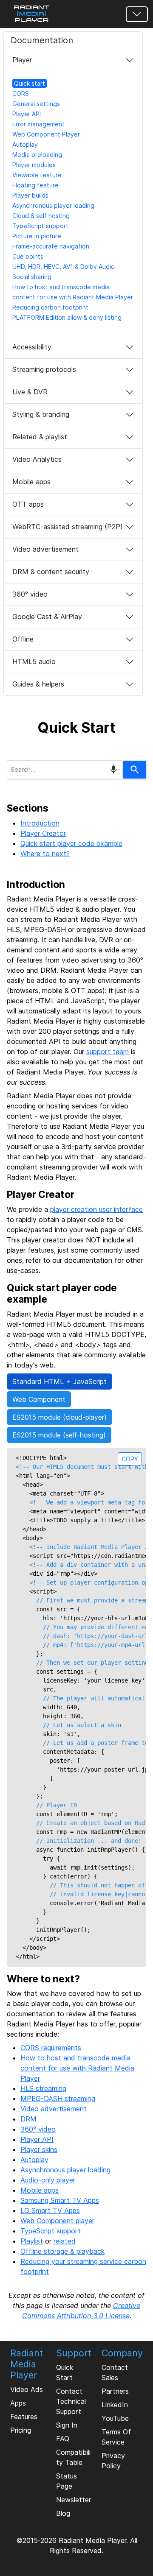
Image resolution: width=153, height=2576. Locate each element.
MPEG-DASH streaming (58, 2099)
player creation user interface (96, 1209)
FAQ (63, 2439)
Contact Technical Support (71, 2401)
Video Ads (27, 2389)
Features (24, 2417)
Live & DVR (30, 392)
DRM (28, 2119)
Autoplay (25, 144)
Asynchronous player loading (53, 205)
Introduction (40, 823)
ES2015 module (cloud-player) (59, 1417)
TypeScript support (40, 226)
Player (22, 60)
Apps (18, 2403)
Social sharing (32, 277)
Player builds (30, 195)
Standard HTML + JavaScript (59, 1381)
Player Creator (43, 833)
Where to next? (45, 854)
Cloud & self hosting (41, 216)
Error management (38, 124)
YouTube (115, 2418)
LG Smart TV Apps (50, 2210)
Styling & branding (41, 414)
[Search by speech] (113, 770)
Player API (27, 114)
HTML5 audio (34, 661)
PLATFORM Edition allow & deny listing (67, 317)
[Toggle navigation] (137, 14)
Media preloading (37, 155)
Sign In (67, 2425)
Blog (63, 2513)
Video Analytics (37, 459)
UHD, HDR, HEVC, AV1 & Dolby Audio (64, 267)
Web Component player (57, 2221)
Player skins (39, 2149)
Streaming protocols (44, 369)
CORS (21, 93)
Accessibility (32, 347)
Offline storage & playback (62, 2251)
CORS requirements (51, 2048)
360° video (30, 594)
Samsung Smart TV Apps (60, 2200)
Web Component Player (46, 134)
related (65, 2241)
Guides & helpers (38, 684)
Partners (115, 2391)
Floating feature (35, 185)
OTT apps (28, 504)
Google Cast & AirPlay (47, 617)
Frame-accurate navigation (51, 246)
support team (108, 1052)
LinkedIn (115, 2405)
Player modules (34, 165)
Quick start (30, 83)
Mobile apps (31, 482)
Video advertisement (45, 549)
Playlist (32, 2241)
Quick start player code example (71, 843)
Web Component (39, 1399)
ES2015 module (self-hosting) (59, 1435)
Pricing (21, 2430)
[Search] (135, 770)
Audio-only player (48, 2180)
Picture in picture (37, 236)
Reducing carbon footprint (50, 307)
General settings (36, 104)
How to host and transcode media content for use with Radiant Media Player (77, 2068)
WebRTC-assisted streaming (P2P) (68, 527)
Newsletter (74, 2500)
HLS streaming (43, 2088)
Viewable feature (37, 175)
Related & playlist (40, 437)
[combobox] (65, 770)
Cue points (28, 256)
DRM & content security (51, 572)
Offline (23, 639)
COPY (130, 1459)
